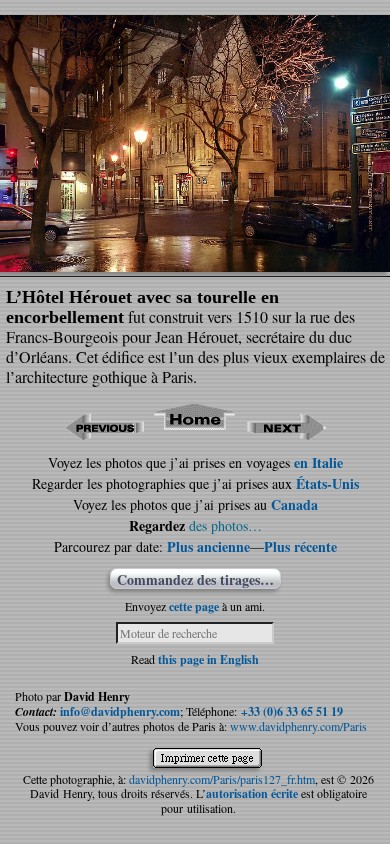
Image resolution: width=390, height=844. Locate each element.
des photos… (225, 525)
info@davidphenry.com (120, 711)
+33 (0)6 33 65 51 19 (292, 711)
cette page (194, 606)
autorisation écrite (252, 793)
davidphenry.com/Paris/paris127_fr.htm (222, 779)
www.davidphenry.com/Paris (298, 726)
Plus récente (300, 546)
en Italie (318, 462)
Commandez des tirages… (195, 579)
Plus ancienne (208, 546)
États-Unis (327, 483)
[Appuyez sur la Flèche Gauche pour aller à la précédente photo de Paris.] (104, 433)
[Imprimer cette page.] (212, 761)
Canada (294, 504)
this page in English (208, 659)
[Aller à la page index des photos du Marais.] (195, 433)
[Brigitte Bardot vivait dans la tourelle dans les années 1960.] (195, 265)
